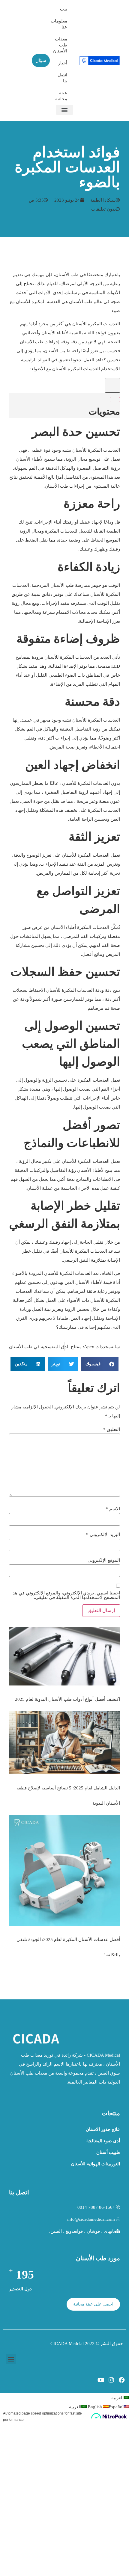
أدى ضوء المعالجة (103, 2141)
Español (105, 2407)
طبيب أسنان (108, 2152)
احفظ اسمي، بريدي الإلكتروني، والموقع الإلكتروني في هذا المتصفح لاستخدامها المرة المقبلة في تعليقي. (66, 1595)
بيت (64, 9)
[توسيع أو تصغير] (115, 400)
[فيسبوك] (122, 2380)
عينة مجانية (61, 96)
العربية (117, 2398)
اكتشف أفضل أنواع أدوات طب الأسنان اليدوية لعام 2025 (67, 1699)
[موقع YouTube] (101, 2380)
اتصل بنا (62, 78)
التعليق (112, 1430)
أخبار (63, 63)
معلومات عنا (61, 24)
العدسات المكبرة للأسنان (96, 324)
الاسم (113, 1509)
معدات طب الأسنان (61, 45)
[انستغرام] (111, 2380)
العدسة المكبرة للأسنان (38, 302)
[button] (64, 110)
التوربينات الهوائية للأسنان (96, 2164)
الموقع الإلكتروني (104, 1560)
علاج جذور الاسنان (103, 2129)
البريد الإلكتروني (103, 1535)
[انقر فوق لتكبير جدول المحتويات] (112, 385)
